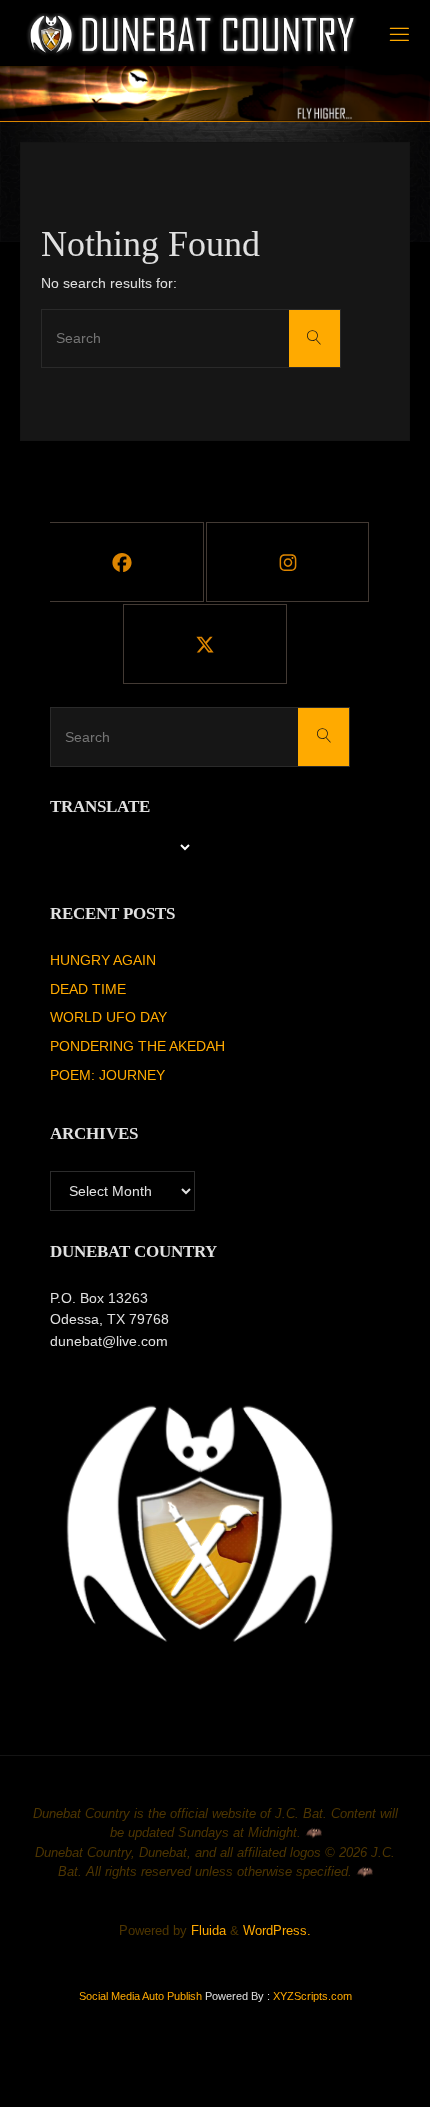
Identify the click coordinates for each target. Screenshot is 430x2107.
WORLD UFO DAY (108, 1017)
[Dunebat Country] (194, 34)
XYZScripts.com (312, 1996)
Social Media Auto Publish (140, 1996)
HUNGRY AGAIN (103, 960)
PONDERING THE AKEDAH (137, 1046)
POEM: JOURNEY (107, 1075)
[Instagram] (287, 562)
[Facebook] (122, 562)
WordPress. (277, 1930)
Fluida (206, 1930)
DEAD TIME (88, 989)
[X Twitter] (204, 644)
